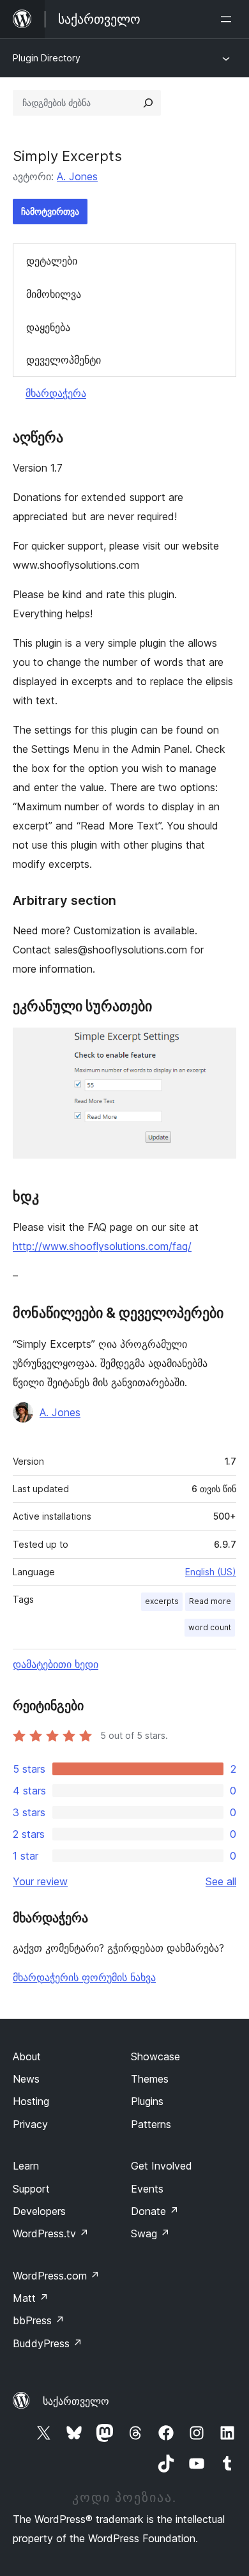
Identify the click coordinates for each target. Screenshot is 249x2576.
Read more (210, 1601)
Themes (150, 2079)
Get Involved (162, 2166)
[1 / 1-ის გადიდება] (219, 1045)
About (27, 2056)
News (26, 2079)
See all (221, 1881)
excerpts (162, 1601)
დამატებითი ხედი (56, 1664)
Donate (155, 2211)
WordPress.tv (51, 2233)
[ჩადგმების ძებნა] (148, 103)
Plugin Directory (47, 58)
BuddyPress (48, 2343)
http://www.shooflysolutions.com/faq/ (102, 1246)
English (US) (211, 1572)
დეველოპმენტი (64, 360)
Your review (40, 1881)
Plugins (147, 2101)
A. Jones (77, 176)
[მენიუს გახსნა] (229, 19)
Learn (26, 2166)
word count (210, 1627)
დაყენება (48, 327)
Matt (31, 2298)
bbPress (39, 2320)
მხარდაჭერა (56, 393)
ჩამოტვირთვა (50, 211)
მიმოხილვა (54, 294)
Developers (39, 2211)
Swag (150, 2233)
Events (147, 2189)
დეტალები (52, 261)
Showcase (155, 2056)
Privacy (30, 2124)
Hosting (31, 2101)
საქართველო (76, 2401)
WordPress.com (56, 2276)
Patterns (151, 2124)
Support (31, 2189)
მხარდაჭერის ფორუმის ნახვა (84, 1977)
